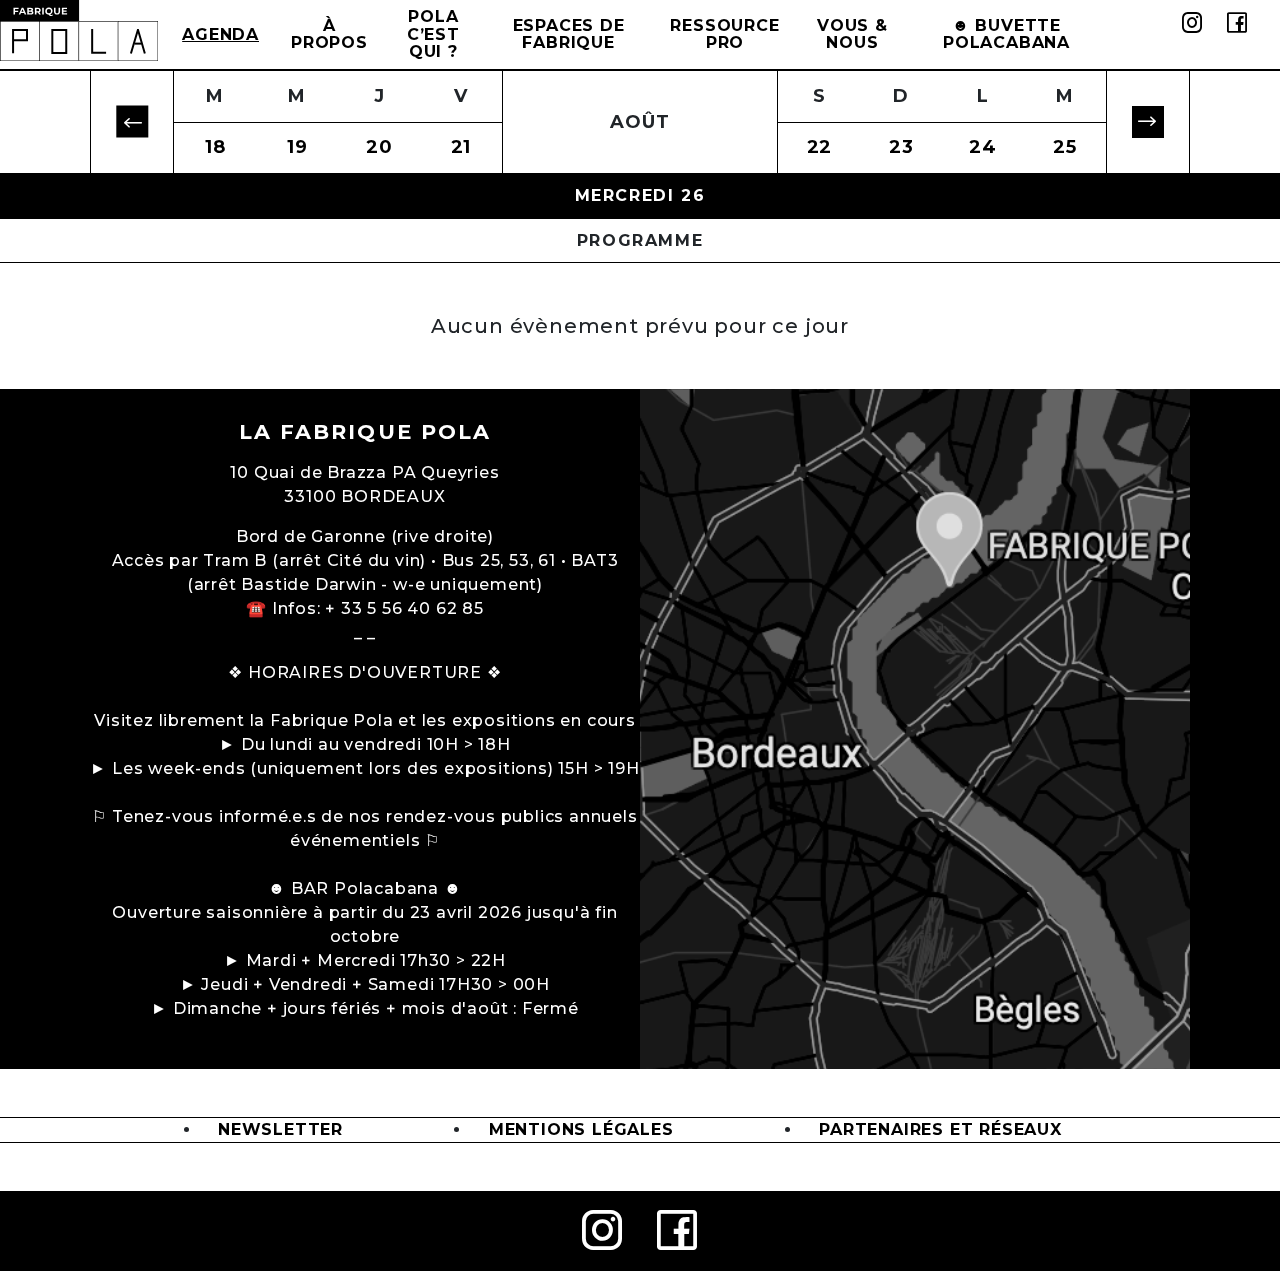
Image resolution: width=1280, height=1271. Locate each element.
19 (297, 147)
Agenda (220, 34)
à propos (329, 34)
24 (983, 147)
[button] (132, 122)
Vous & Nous (852, 34)
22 (820, 147)
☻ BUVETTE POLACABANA (1006, 34)
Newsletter (280, 1129)
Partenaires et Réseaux (940, 1129)
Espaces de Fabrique (569, 34)
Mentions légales (581, 1129)
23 (901, 147)
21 (461, 147)
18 (215, 147)
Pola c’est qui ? (433, 34)
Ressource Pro (724, 34)
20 (379, 147)
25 (1065, 147)
